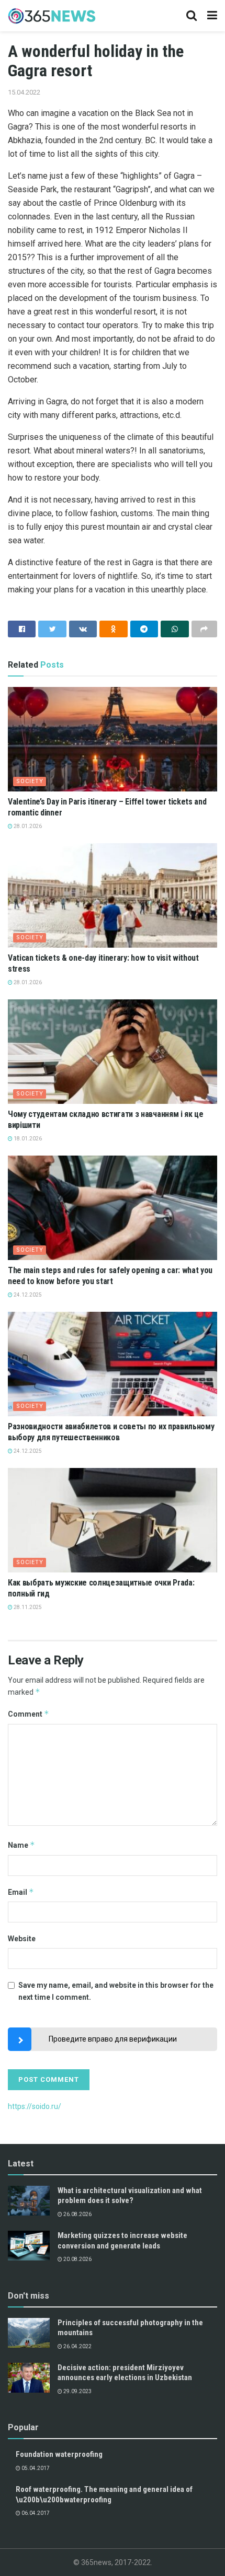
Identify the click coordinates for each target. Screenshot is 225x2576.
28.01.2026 (27, 826)
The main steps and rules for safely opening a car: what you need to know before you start (110, 1276)
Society (30, 781)
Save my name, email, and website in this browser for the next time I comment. (116, 1991)
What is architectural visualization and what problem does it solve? (130, 2196)
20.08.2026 (77, 2259)
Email (21, 1892)
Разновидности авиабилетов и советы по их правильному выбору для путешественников (111, 1432)
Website (22, 1939)
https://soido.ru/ (35, 2106)
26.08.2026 (77, 2214)
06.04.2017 (35, 2513)
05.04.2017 (35, 2468)
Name (21, 1845)
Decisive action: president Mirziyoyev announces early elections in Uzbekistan (125, 2373)
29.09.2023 (77, 2391)
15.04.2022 (24, 92)
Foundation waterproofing (59, 2454)
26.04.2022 (77, 2346)
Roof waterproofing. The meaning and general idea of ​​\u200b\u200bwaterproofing (105, 2495)
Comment (29, 1714)
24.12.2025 (27, 1295)
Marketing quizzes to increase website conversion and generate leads (122, 2241)
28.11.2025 (27, 1607)
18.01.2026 (27, 1139)
